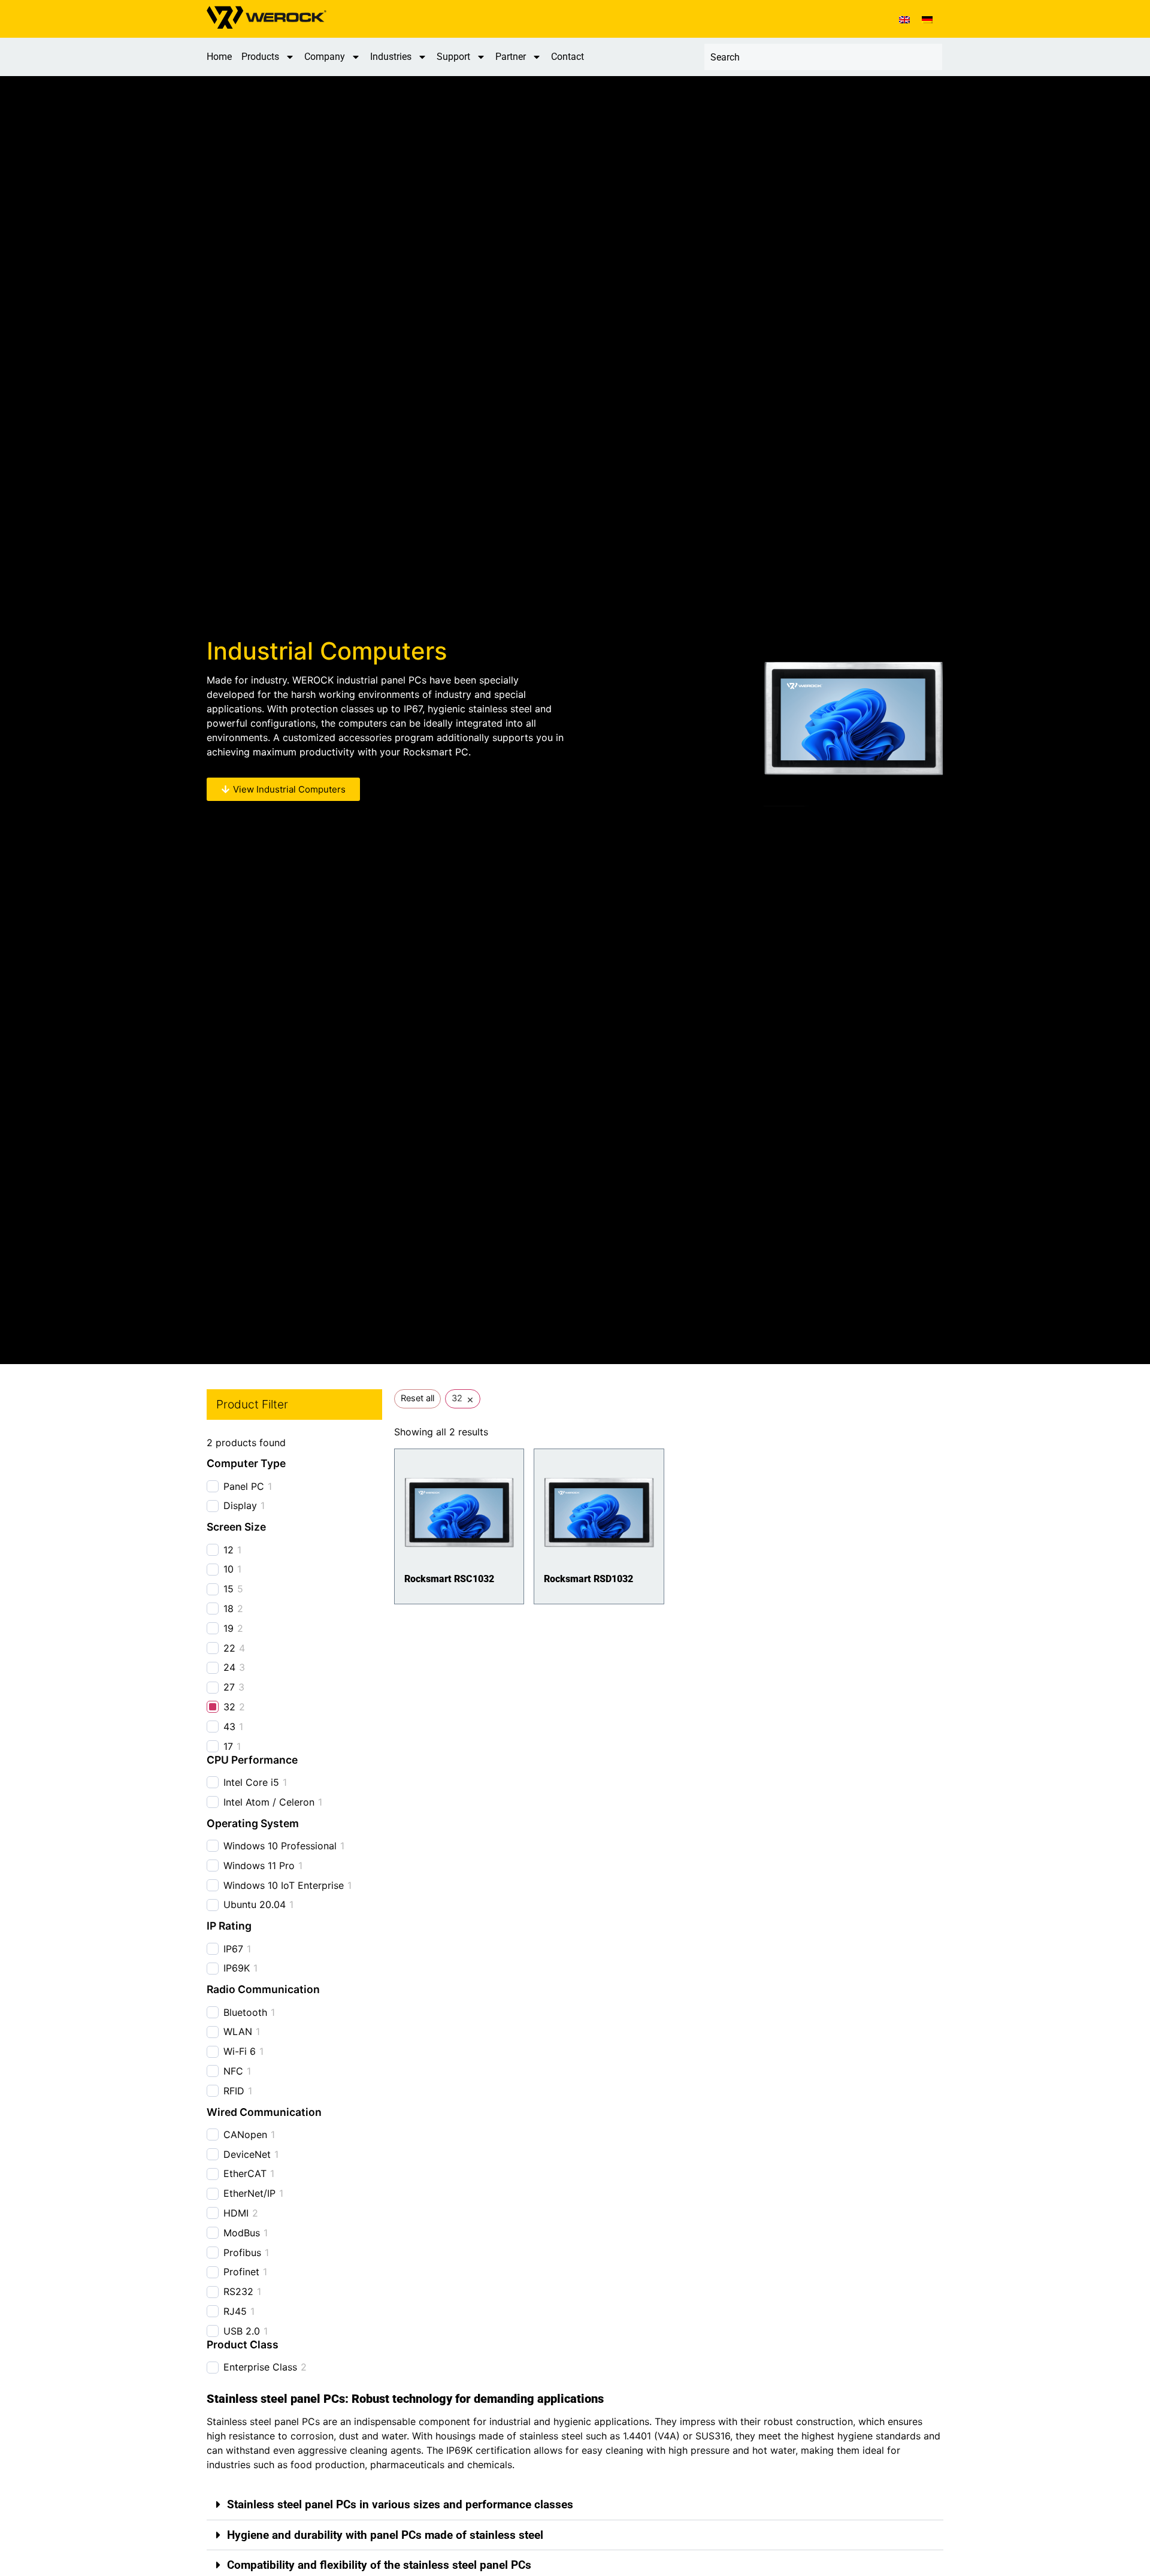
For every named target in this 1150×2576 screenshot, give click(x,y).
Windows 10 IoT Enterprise (284, 1885)
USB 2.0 (242, 2331)
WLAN (238, 2031)
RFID (234, 2091)
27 (229, 1687)
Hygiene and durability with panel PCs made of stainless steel (385, 2535)
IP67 (233, 1949)
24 (229, 1667)
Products (260, 57)
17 (228, 1746)
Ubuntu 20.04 (255, 1904)
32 (229, 1707)
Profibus (242, 2253)
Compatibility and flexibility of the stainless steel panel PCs (379, 2565)
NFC (233, 2071)
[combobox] (823, 57)
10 (229, 1569)
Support (453, 57)
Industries (391, 57)
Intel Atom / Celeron (269, 1802)
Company (325, 57)
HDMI (236, 2213)
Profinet (241, 2272)
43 (229, 1727)
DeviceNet (247, 2154)
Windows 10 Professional (280, 1846)
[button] (575, 2505)
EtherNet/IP (249, 2193)
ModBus (242, 2233)
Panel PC (244, 1486)
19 (229, 1628)
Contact (568, 57)
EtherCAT (245, 2173)
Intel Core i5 (251, 1782)
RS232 (238, 2291)
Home (219, 57)
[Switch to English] (904, 19)
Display (240, 1505)
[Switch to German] (927, 19)
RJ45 (235, 2311)
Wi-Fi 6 (240, 2051)
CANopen (245, 2134)
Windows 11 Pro (259, 1866)
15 (229, 1589)
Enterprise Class (260, 2367)
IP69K (237, 1968)
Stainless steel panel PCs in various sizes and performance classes (400, 2504)
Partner (511, 57)
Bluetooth (245, 2012)
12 (229, 1550)
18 (229, 1609)
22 (229, 1648)
